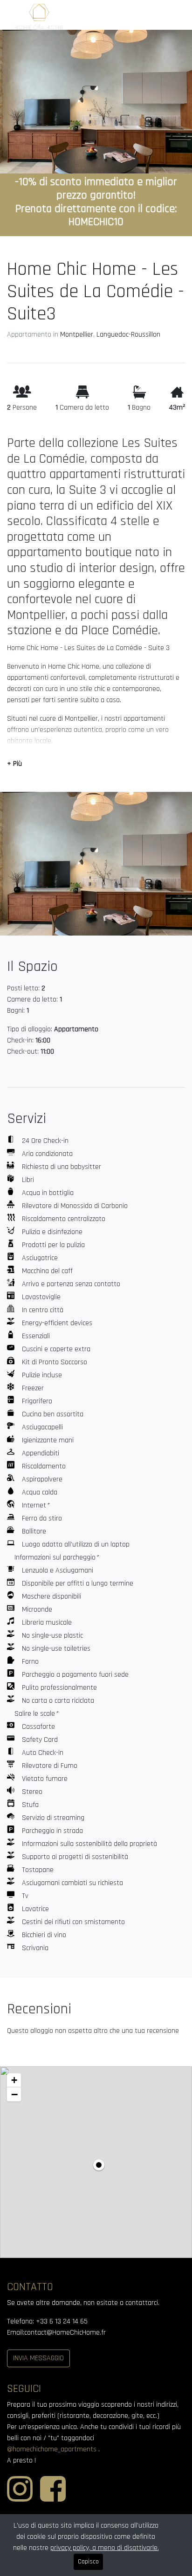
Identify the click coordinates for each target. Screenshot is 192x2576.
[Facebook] (53, 2500)
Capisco (88, 2562)
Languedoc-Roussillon (128, 335)
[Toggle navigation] (171, 17)
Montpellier (77, 335)
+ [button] (14, 2080)
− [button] (14, 2094)
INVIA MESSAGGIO (38, 2358)
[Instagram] (20, 2500)
